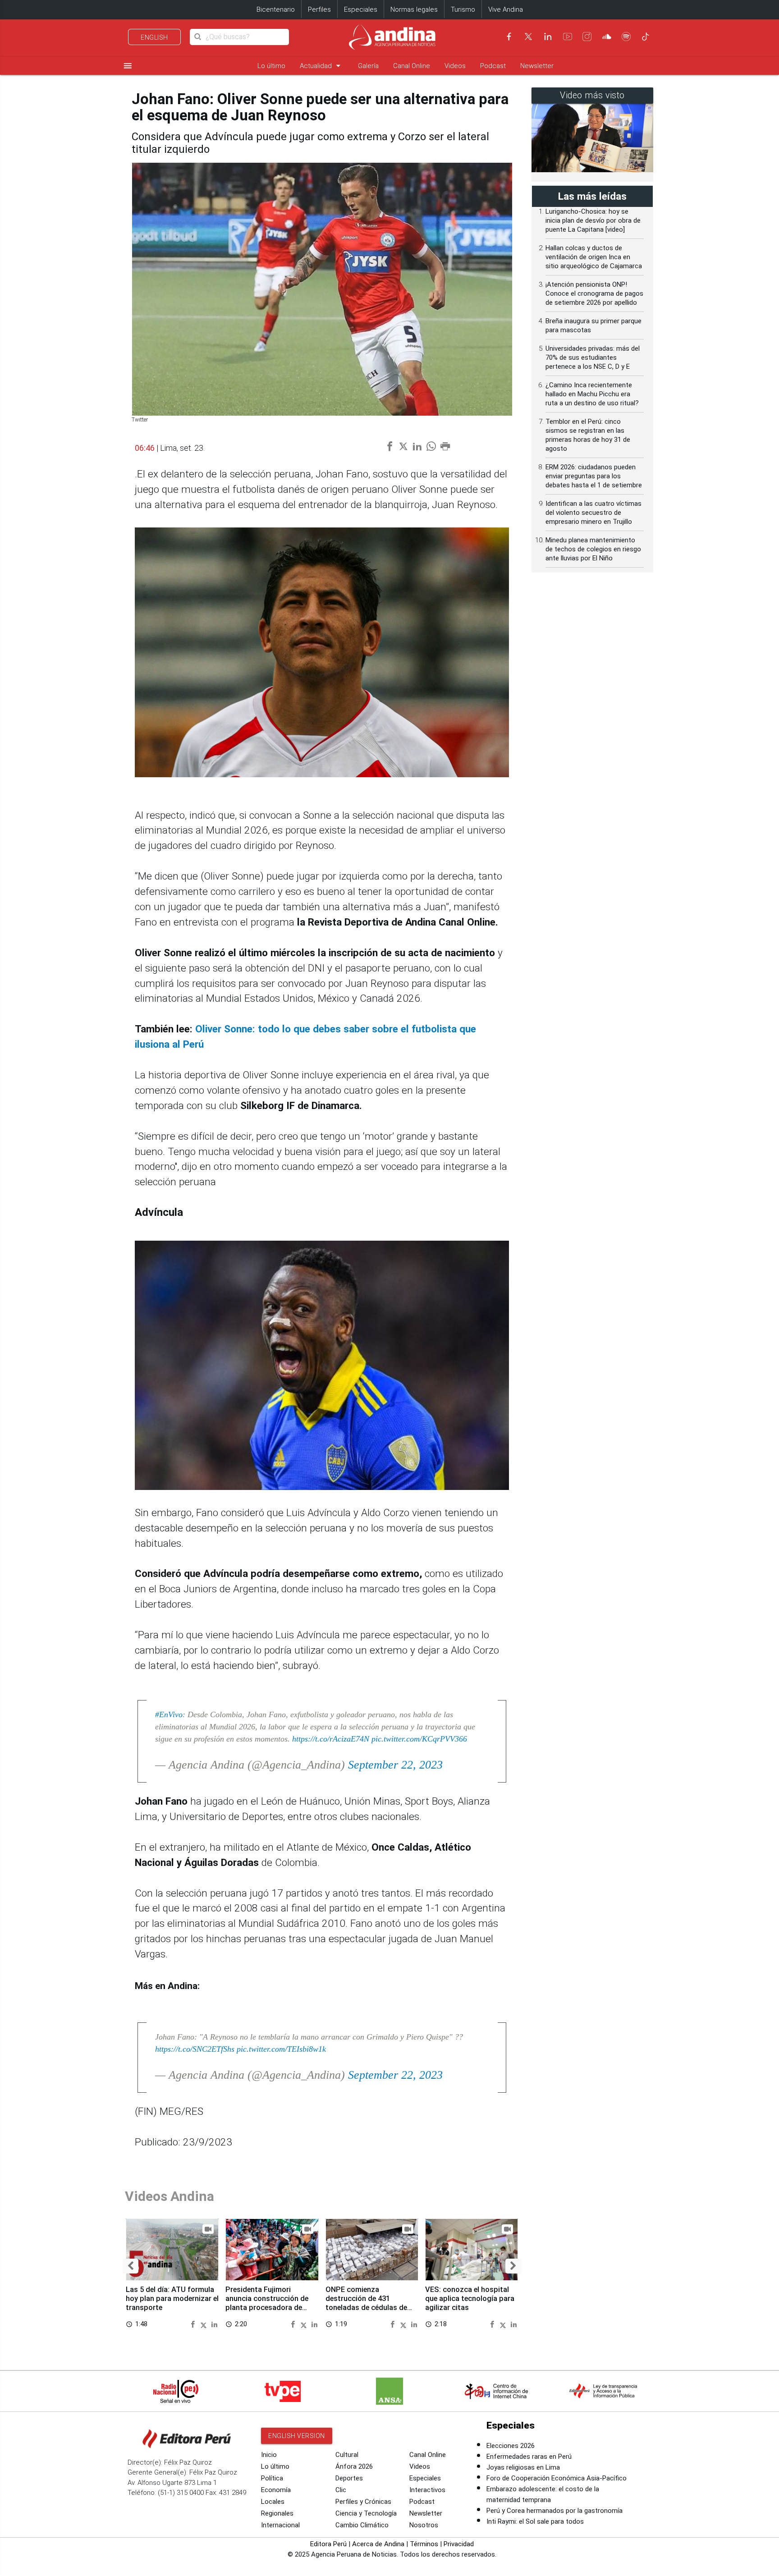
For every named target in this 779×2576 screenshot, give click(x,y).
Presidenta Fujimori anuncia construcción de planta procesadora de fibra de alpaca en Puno (267, 2303)
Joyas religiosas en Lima (523, 2467)
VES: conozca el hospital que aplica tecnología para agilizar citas (470, 2299)
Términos (424, 2544)
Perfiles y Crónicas (363, 2502)
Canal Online (412, 66)
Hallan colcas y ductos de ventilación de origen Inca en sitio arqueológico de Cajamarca (594, 257)
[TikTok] (646, 37)
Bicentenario (276, 9)
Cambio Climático (362, 2525)
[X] (528, 37)
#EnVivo (169, 1714)
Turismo (463, 9)
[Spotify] (626, 37)
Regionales (277, 2513)
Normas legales (414, 9)
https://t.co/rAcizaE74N (331, 1739)
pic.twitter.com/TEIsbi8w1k (281, 2049)
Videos (455, 66)
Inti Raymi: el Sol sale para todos (535, 2521)
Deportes (349, 2478)
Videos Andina (170, 2196)
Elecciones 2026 (511, 2446)
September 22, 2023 (395, 1765)
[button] (131, 2266)
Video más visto (592, 95)
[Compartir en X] (205, 2324)
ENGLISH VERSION (297, 2436)
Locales (273, 2502)
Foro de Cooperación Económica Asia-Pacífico (557, 2478)
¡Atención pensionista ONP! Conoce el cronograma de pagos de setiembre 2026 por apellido (594, 293)
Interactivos (427, 2490)
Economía (276, 2490)
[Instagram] (587, 37)
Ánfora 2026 (354, 2466)
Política (272, 2478)
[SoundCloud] (607, 37)
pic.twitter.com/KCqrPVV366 (419, 1739)
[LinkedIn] (548, 37)
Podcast (493, 66)
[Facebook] (509, 37)
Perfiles (319, 9)
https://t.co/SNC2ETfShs (195, 2049)
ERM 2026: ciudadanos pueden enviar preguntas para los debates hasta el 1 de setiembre (594, 476)
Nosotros (424, 2525)
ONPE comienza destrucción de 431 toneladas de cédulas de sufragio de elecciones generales (366, 2307)
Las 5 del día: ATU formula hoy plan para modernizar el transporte (172, 2299)
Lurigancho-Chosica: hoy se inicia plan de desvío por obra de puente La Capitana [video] (593, 220)
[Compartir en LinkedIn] (214, 2324)
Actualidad (322, 66)
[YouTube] (568, 37)
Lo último (271, 66)
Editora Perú (328, 2544)
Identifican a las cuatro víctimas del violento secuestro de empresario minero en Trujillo (593, 513)
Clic (341, 2490)
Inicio (269, 2455)
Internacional (280, 2525)
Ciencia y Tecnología (366, 2513)
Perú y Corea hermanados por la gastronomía (554, 2511)
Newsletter (537, 66)
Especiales (361, 9)
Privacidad (459, 2544)
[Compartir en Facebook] (194, 2324)
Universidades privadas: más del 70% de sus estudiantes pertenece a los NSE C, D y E (593, 358)
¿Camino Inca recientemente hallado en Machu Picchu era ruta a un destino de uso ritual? (592, 394)
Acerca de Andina (378, 2544)
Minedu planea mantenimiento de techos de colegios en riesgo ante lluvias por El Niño (593, 549)
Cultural (347, 2455)
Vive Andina (506, 9)
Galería (368, 66)
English (154, 37)
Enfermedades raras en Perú (529, 2457)
